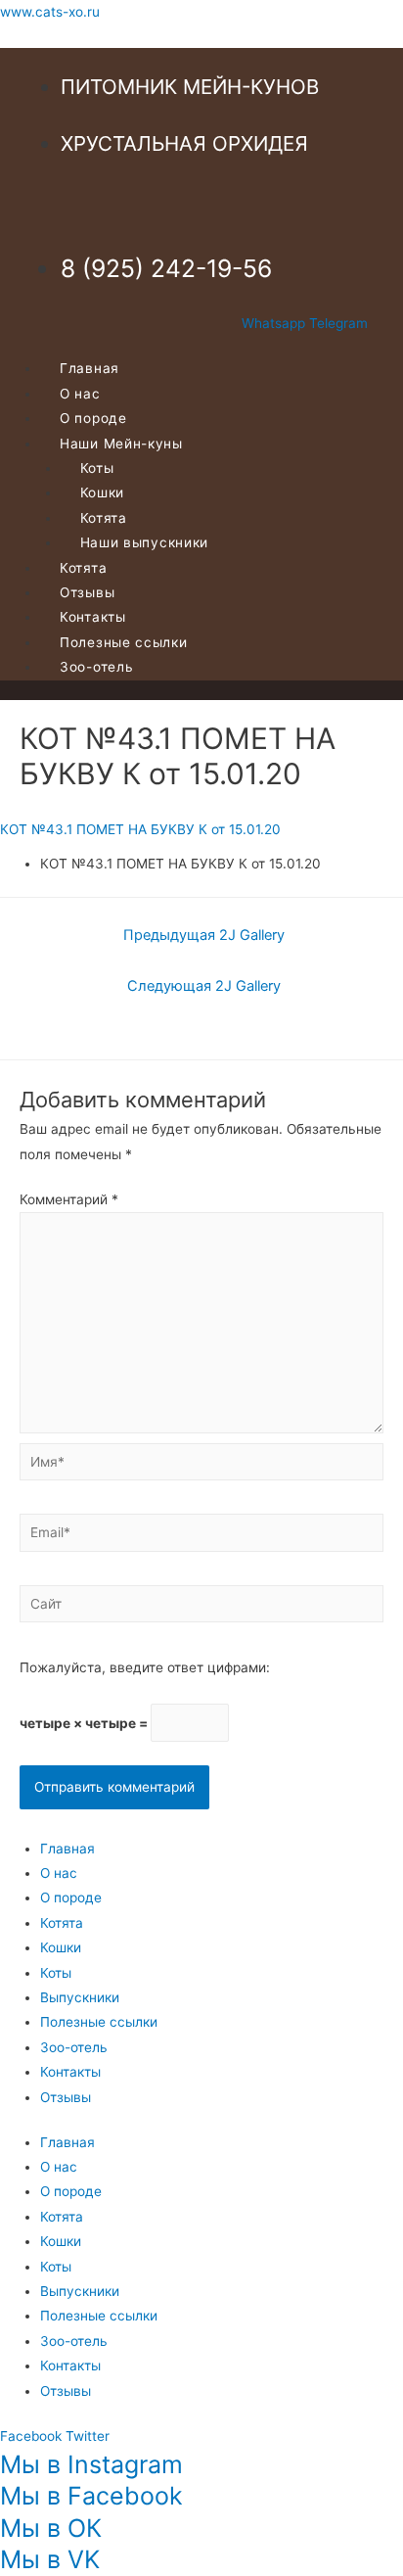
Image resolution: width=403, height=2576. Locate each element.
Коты (56, 1973)
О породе (71, 1897)
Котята (62, 1923)
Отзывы (66, 2097)
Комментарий (69, 1199)
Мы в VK (50, 2559)
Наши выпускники (145, 542)
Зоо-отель (96, 667)
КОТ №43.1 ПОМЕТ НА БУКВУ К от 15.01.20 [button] (140, 829)
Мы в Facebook (91, 2496)
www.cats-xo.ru (50, 12)
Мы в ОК (51, 2528)
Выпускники (80, 1997)
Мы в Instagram (91, 2464)
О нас (59, 1873)
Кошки (61, 1947)
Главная (67, 1849)
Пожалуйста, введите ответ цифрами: (145, 1667)
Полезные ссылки (99, 2022)
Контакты (70, 2072)
